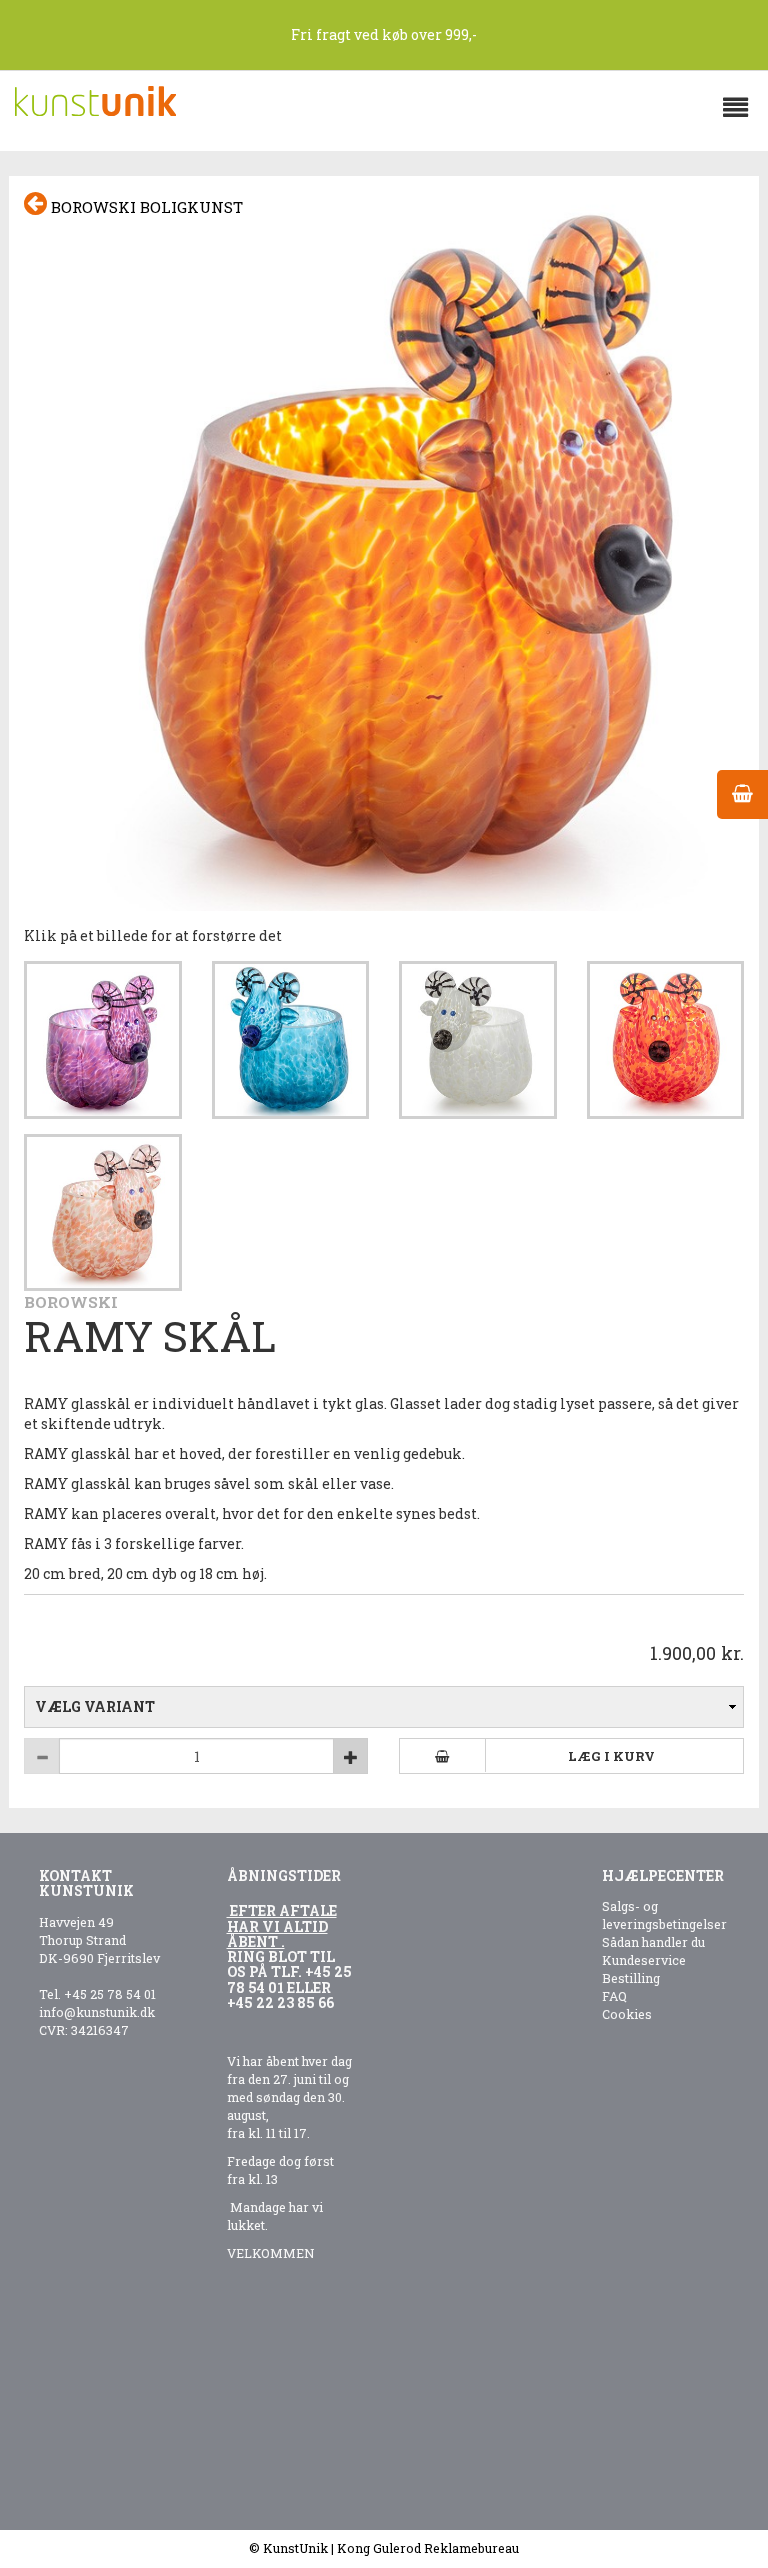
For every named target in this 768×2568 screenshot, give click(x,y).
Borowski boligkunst (145, 207)
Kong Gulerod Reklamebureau (428, 2548)
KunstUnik (295, 2548)
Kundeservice (644, 1960)
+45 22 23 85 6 (276, 2002)
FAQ (614, 1996)
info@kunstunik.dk (97, 2012)
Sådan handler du (653, 1942)
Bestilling (631, 1978)
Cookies (627, 2014)
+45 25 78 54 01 (110, 1994)
